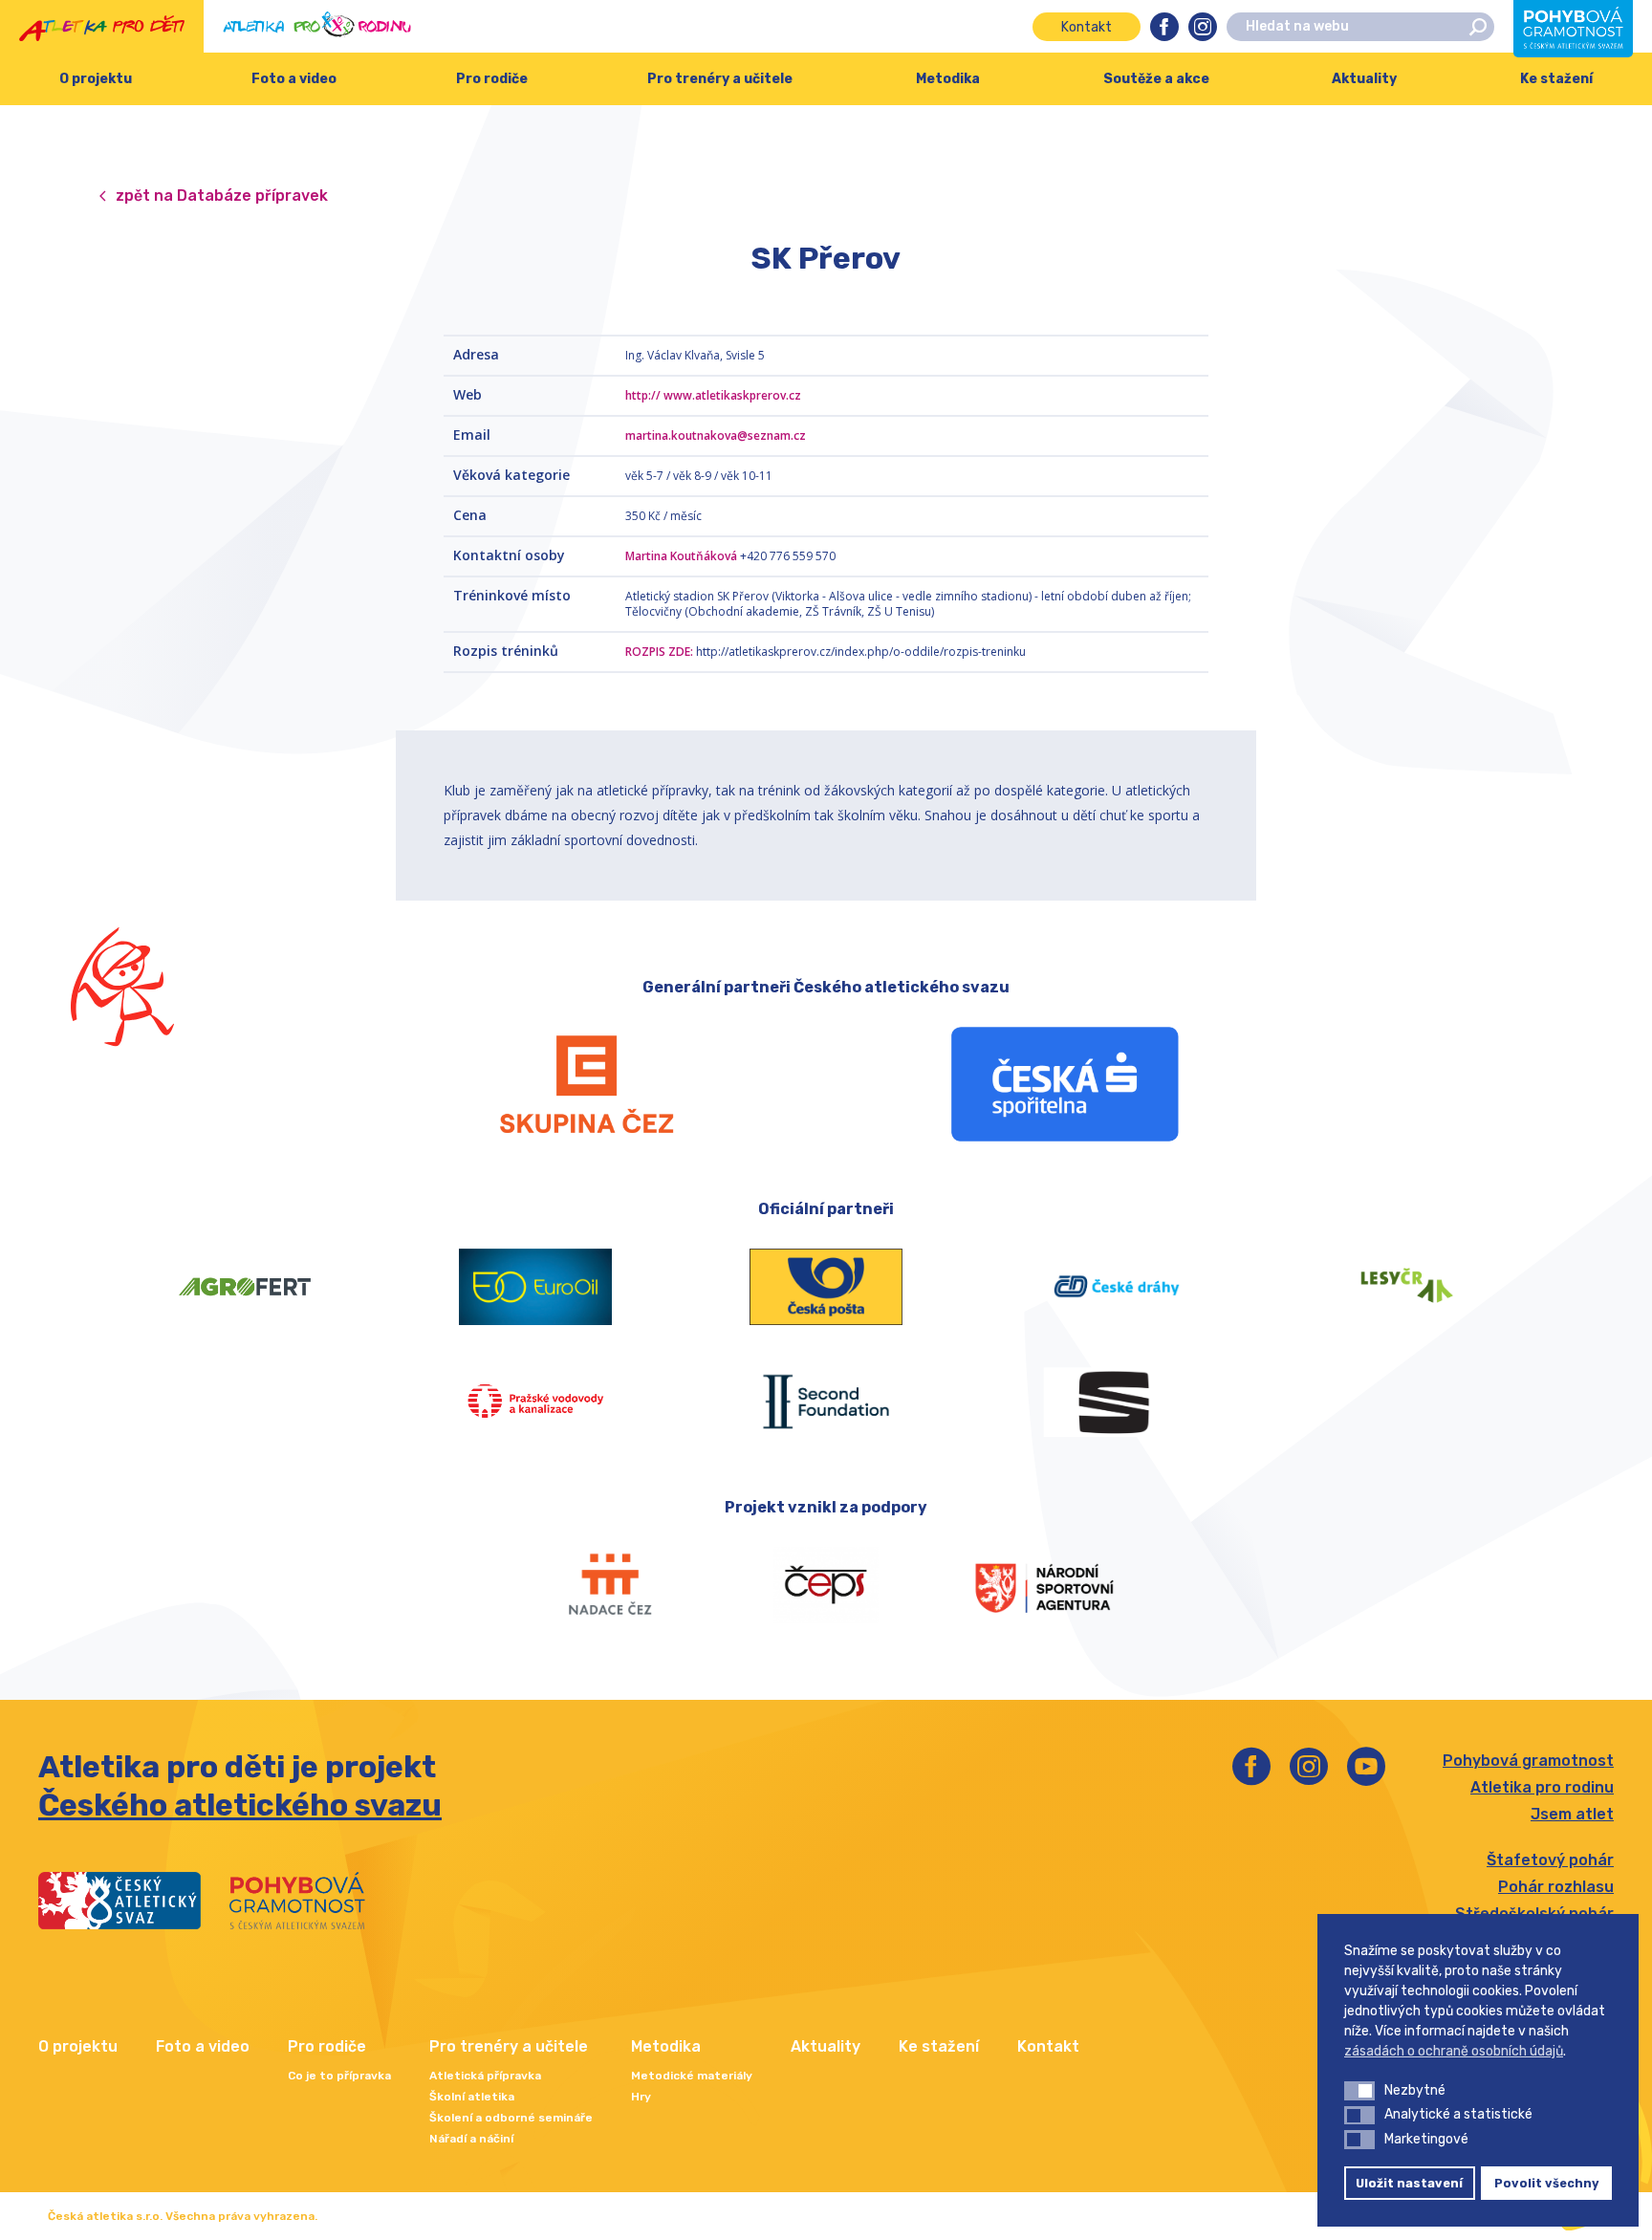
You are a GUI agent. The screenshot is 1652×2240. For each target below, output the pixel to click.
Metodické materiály (692, 2076)
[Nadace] (608, 1585)
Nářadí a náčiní (471, 2139)
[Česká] (1065, 1084)
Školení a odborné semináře (511, 2118)
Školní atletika (472, 2097)
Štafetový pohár (1550, 1860)
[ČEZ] (587, 1084)
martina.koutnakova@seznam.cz (716, 435)
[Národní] (1044, 1585)
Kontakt (1087, 27)
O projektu (96, 79)
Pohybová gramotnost (1528, 1761)
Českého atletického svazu (240, 1805)
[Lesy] (1407, 1287)
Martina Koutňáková (681, 556)
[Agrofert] (245, 1287)
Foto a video (294, 79)
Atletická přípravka (485, 2076)
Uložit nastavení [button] (1409, 2183)
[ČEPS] (826, 1585)
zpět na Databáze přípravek (222, 196)
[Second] (826, 1402)
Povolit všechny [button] (1547, 2183)
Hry (641, 2097)
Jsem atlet (1572, 1814)
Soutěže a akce (1156, 79)
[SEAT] (1117, 1402)
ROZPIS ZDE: (659, 652)
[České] (1117, 1287)
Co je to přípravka (339, 2076)
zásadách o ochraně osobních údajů (1454, 2051)
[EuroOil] (535, 1287)
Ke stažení (1556, 79)
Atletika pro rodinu (1542, 1787)
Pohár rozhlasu (1556, 1887)
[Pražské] (535, 1402)
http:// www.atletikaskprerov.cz (713, 395)
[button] (1359, 2091)
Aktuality (1364, 79)
